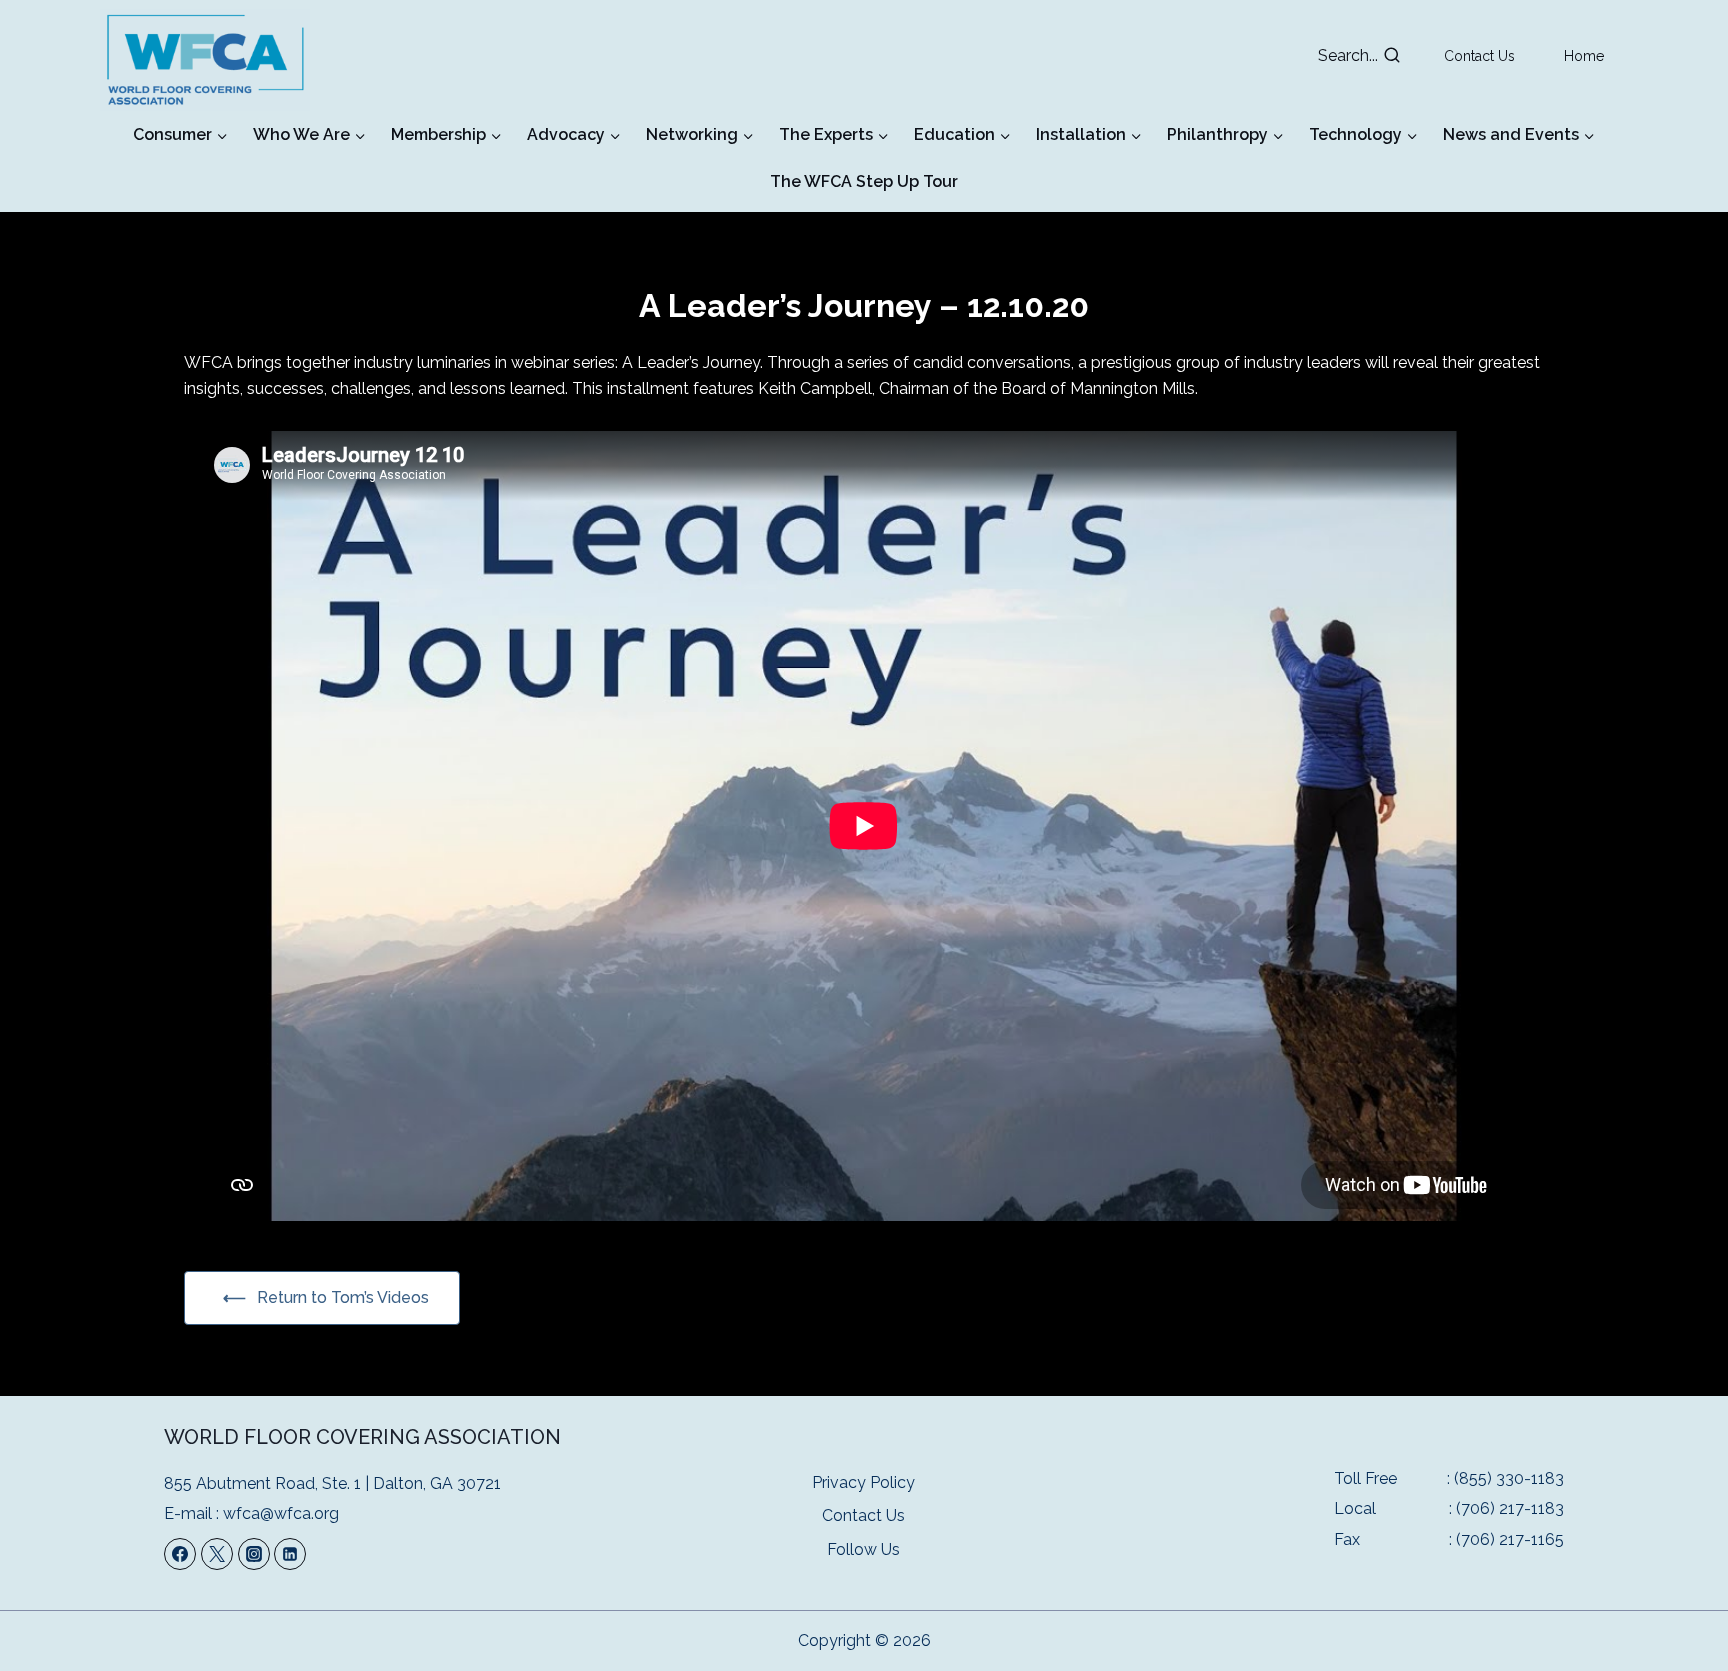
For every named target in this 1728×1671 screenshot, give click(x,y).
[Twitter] (217, 1554)
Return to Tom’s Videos (343, 1297)
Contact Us (1479, 56)
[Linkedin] (290, 1554)
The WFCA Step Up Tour (864, 181)
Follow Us (863, 1549)
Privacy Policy (863, 1482)
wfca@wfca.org (281, 1513)
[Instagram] (254, 1554)
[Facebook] (180, 1554)
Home (1584, 56)
